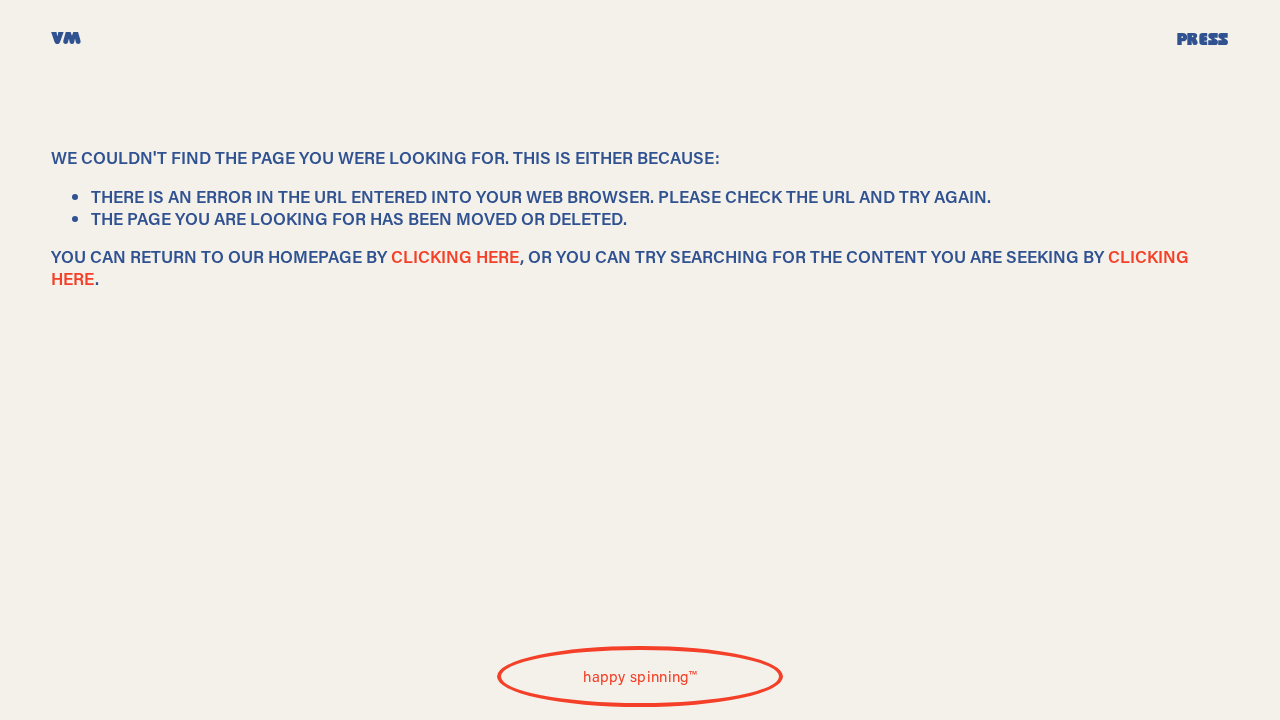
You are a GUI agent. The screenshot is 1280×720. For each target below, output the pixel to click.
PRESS (1203, 40)
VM (66, 39)
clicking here (455, 256)
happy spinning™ (640, 676)
